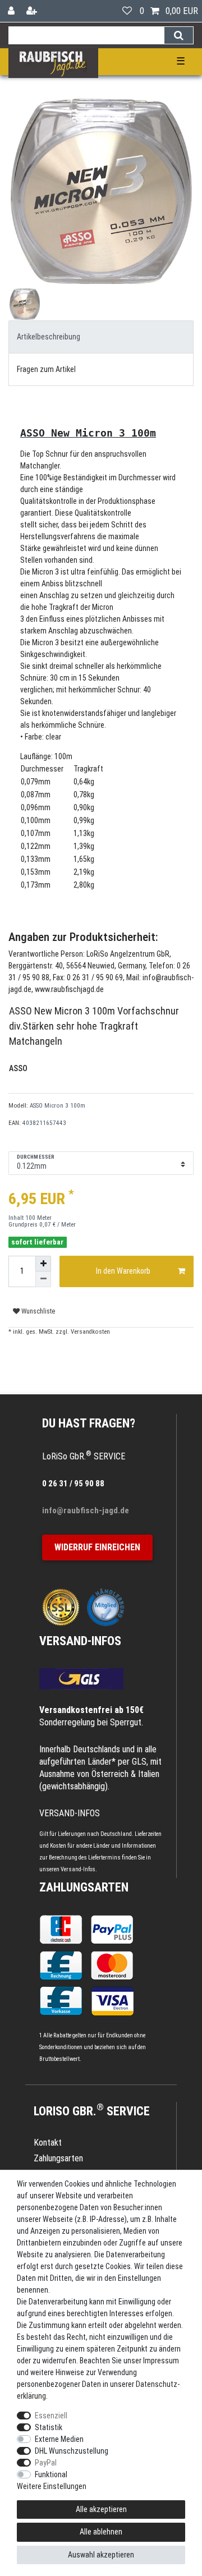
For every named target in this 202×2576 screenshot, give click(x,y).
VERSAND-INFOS (80, 1641)
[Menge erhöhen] (43, 1264)
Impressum (161, 2361)
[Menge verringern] (43, 1279)
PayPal (46, 2463)
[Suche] (179, 35)
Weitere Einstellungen (52, 2486)
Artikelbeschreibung (49, 337)
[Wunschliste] (127, 11)
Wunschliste (37, 1311)
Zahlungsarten (84, 1887)
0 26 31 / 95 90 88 (73, 1484)
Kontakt (48, 2143)
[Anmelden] (12, 11)
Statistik (49, 2427)
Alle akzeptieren (101, 2509)
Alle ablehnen (101, 2532)
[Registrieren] (33, 11)
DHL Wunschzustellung (72, 2451)
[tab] (101, 337)
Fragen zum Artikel (46, 369)
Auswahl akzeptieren (101, 2555)
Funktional (51, 2474)
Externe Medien (59, 2439)
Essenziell (51, 2416)
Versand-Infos (78, 1869)
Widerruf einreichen (97, 1547)
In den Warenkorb (123, 1271)
